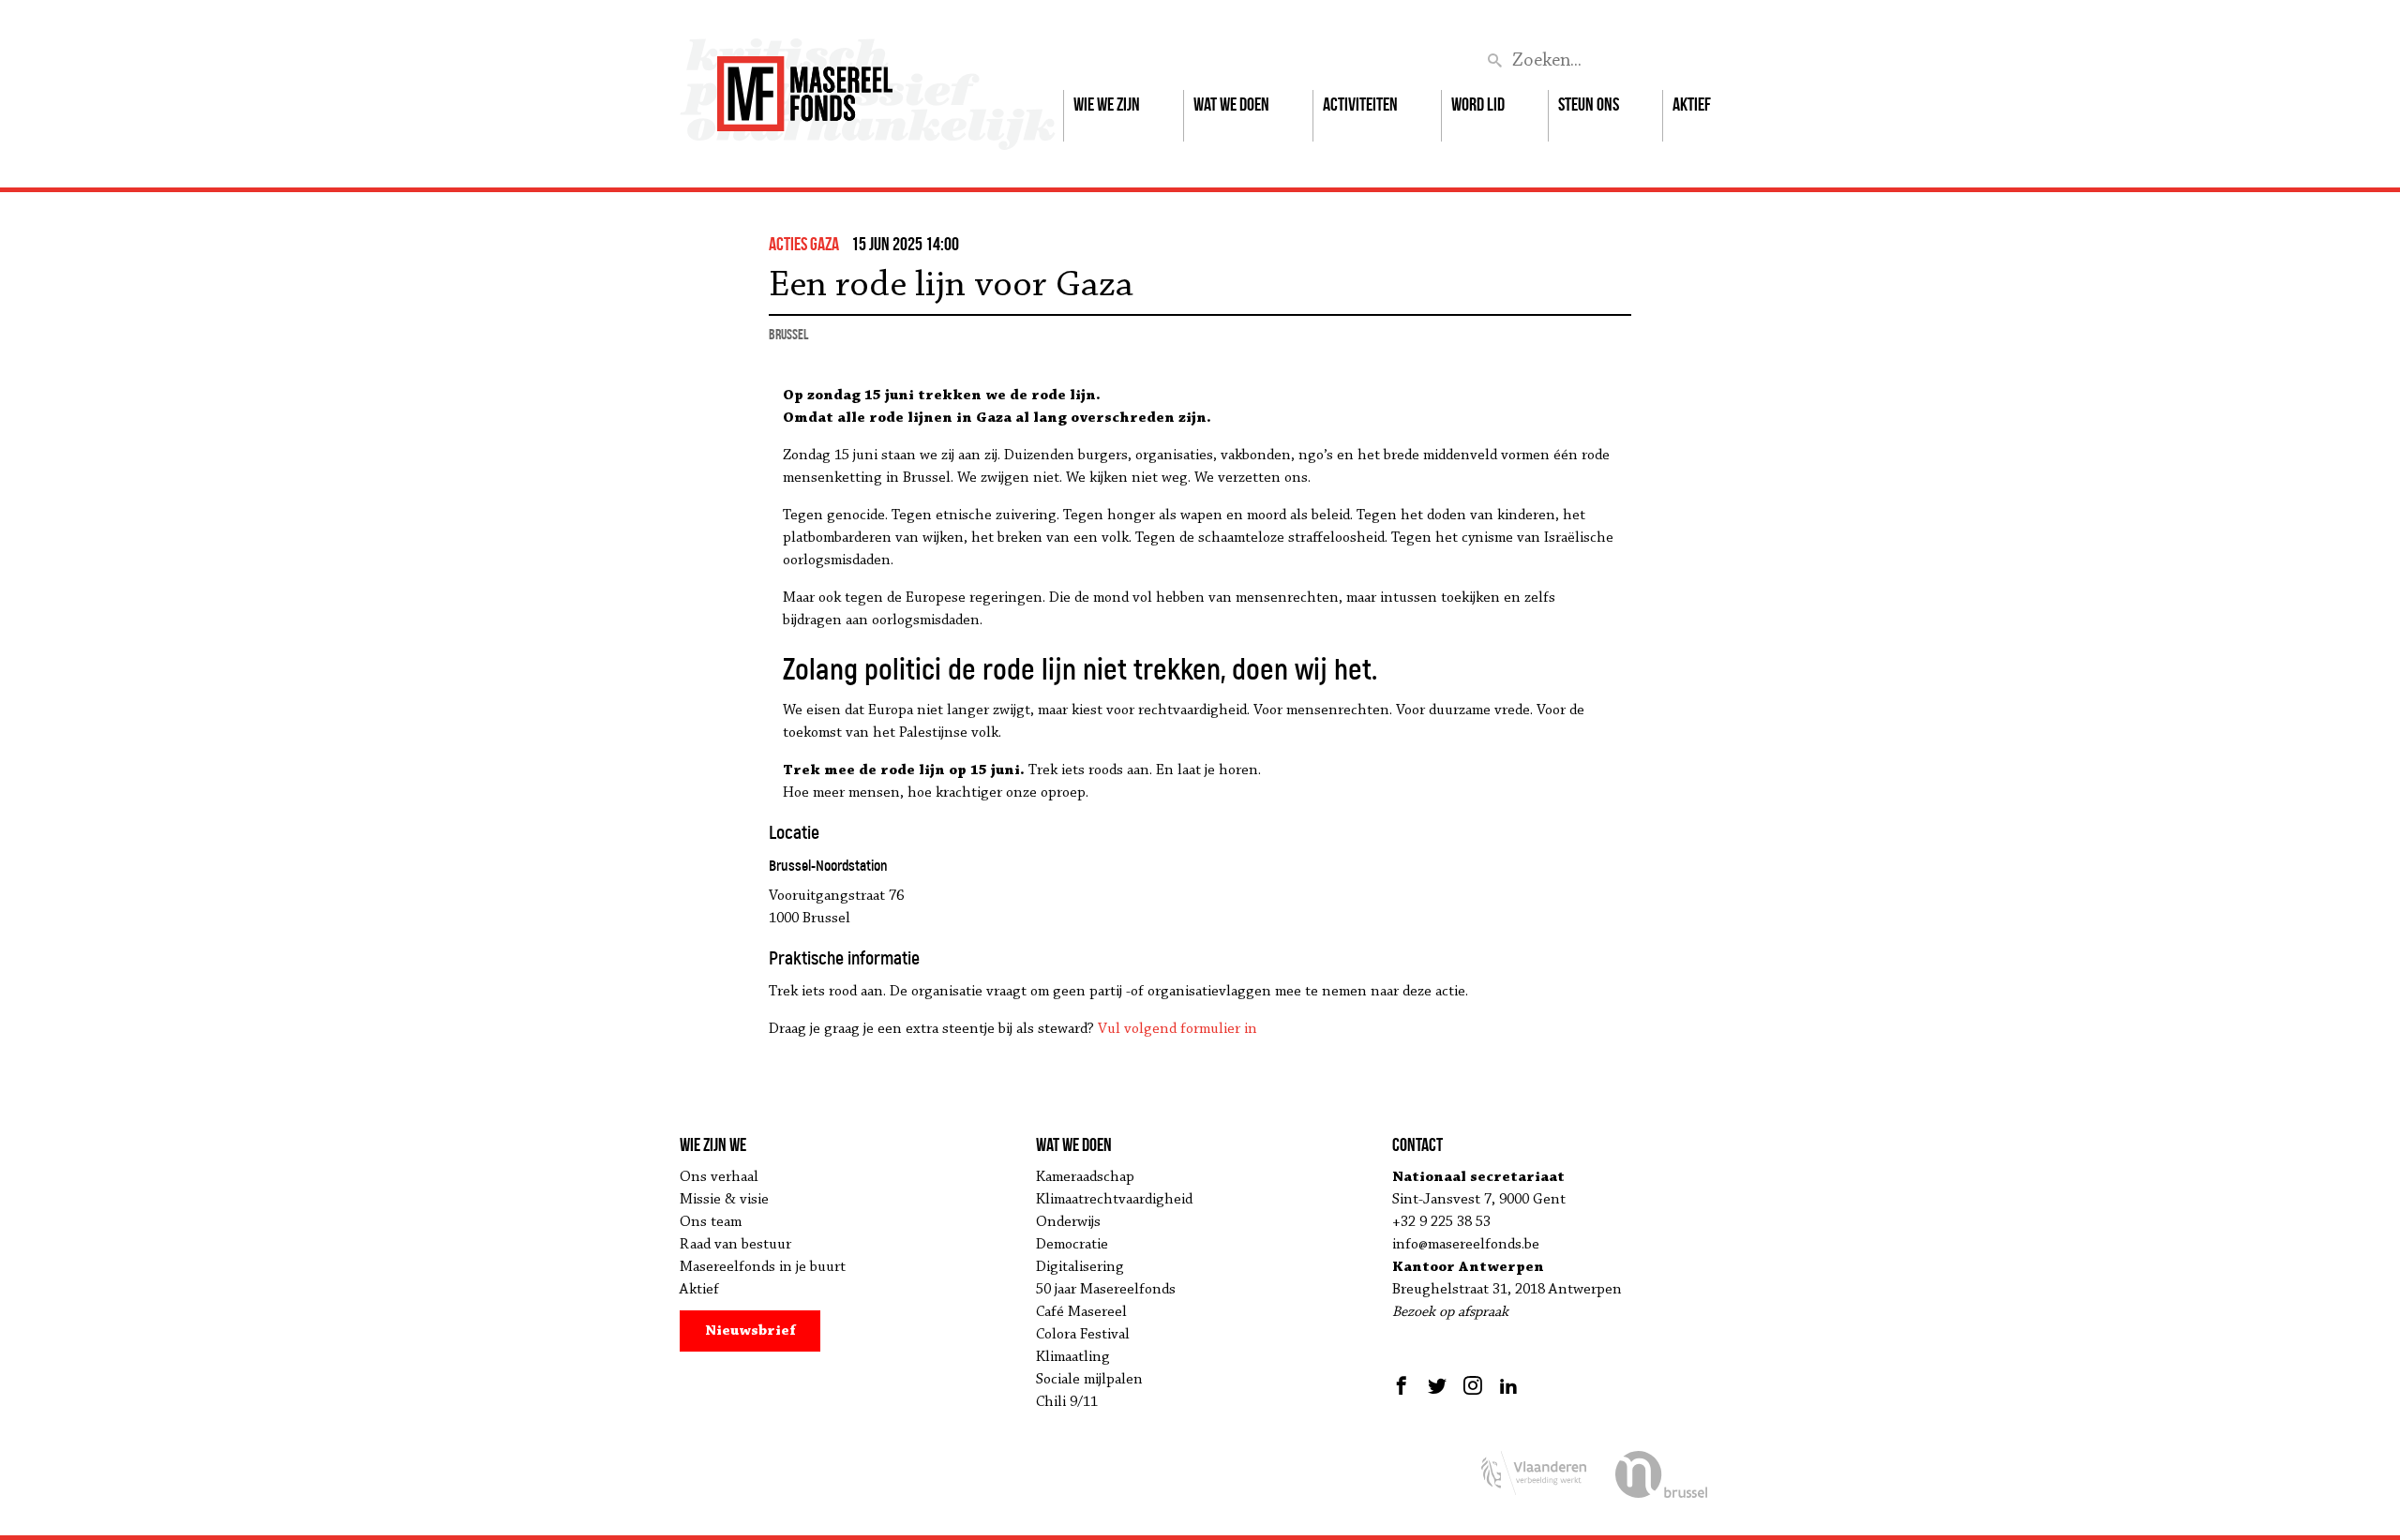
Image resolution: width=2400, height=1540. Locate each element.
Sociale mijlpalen (1089, 1380)
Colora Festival (1083, 1335)
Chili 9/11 (1067, 1402)
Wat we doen (1231, 104)
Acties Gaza (804, 244)
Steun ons (1589, 104)
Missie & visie (724, 1200)
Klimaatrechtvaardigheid (1114, 1200)
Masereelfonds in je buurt (763, 1267)
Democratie (1072, 1245)
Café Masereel (1081, 1312)
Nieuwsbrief (750, 1331)
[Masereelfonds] (805, 85)
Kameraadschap (1085, 1177)
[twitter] (1437, 1385)
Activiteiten (1360, 104)
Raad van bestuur (735, 1245)
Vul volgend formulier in (1177, 1029)
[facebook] (1404, 1385)
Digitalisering (1080, 1267)
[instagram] (1473, 1385)
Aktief (1692, 104)
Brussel (788, 334)
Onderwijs (1068, 1222)
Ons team (711, 1222)
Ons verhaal (719, 1177)
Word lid (1478, 104)
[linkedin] (1508, 1385)
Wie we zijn (1107, 104)
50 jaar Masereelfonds (1106, 1290)
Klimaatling (1073, 1357)
